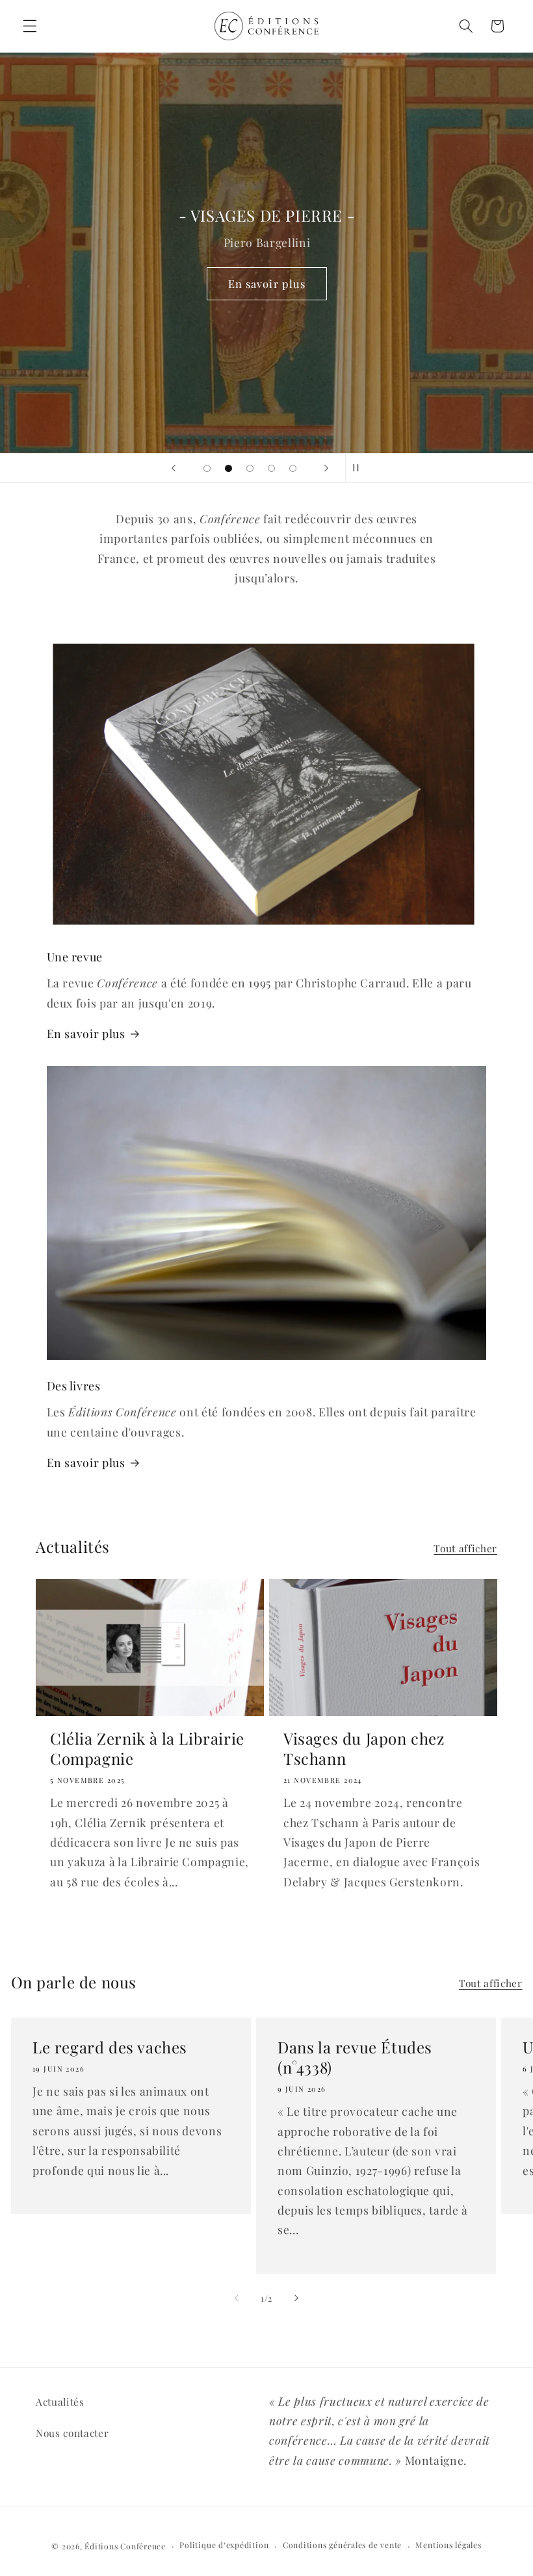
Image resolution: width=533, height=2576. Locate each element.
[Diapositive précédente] (174, 468)
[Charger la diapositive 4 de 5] (271, 468)
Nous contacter (72, 2433)
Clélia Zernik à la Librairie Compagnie (147, 1749)
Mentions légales (448, 2545)
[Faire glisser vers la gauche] (237, 2298)
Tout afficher (465, 1548)
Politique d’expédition (224, 2545)
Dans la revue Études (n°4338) (355, 2057)
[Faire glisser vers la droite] (296, 2298)
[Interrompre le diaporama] (359, 468)
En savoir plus (266, 283)
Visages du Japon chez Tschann (364, 1749)
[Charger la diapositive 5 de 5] (293, 468)
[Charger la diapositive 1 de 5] (207, 468)
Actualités (60, 2401)
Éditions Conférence (125, 2546)
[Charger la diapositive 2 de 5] (228, 468)
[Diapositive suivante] (326, 468)
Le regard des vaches (110, 2047)
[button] (30, 26)
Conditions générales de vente (342, 2545)
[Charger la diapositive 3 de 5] (250, 468)
